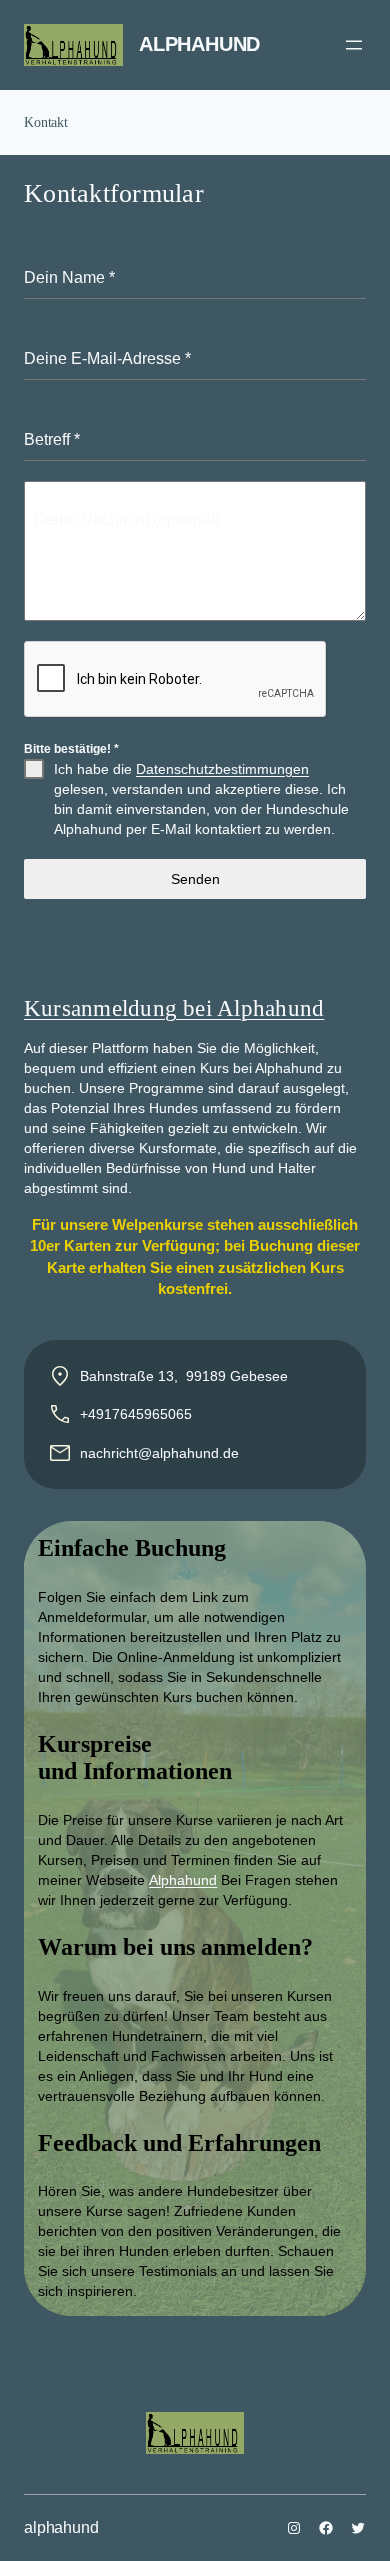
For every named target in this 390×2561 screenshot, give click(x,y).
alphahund (199, 44)
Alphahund (183, 1880)
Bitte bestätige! (71, 749)
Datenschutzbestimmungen (222, 769)
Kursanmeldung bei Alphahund (174, 1008)
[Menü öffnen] (354, 45)
